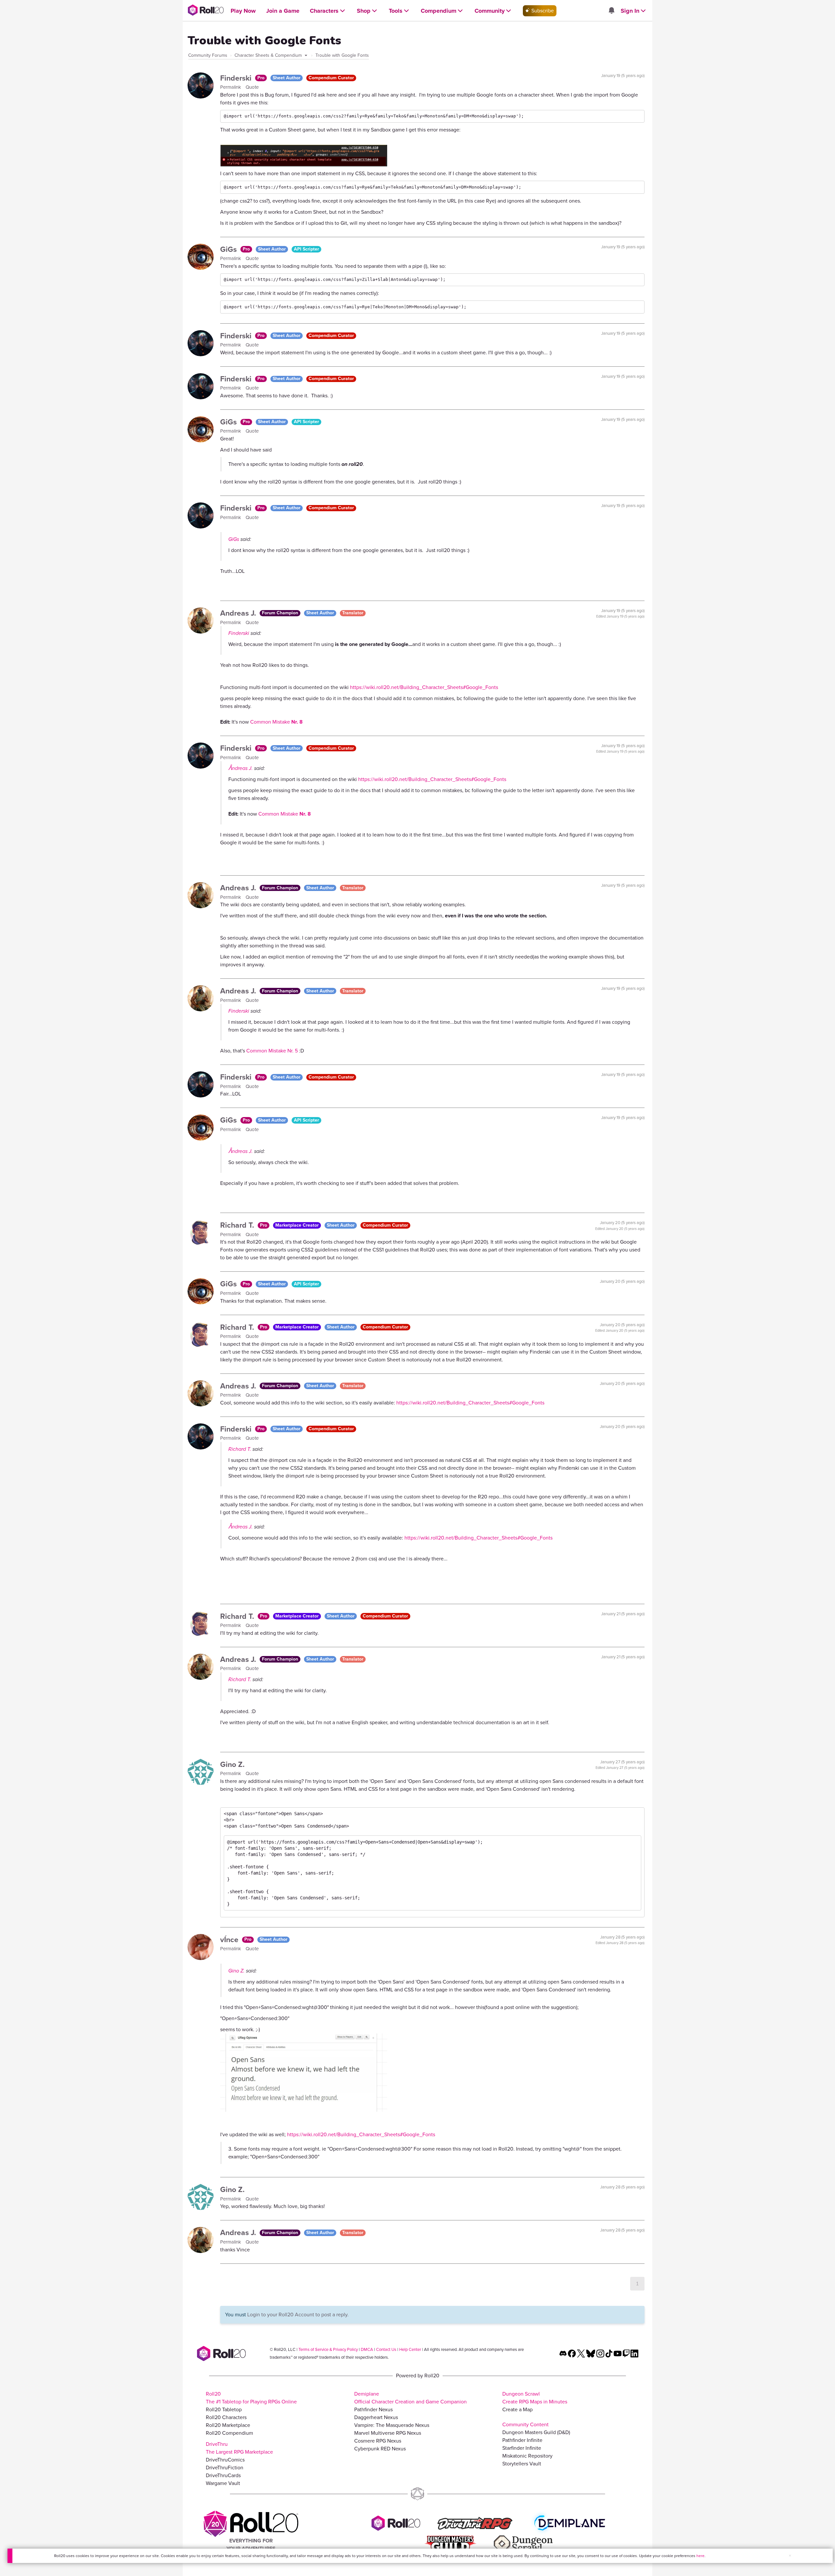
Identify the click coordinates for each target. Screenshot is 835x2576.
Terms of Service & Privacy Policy (328, 2349)
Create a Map (517, 2409)
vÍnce (230, 1940)
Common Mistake (276, 722)
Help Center (410, 2349)
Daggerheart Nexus (376, 2417)
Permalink (231, 87)
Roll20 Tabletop (224, 2409)
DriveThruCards (223, 2475)
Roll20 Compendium (229, 2433)
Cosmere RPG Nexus (378, 2441)
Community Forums (208, 55)
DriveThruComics (225, 2460)
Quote (252, 87)
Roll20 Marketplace (228, 2425)
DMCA (367, 2349)
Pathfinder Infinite (522, 2440)
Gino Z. (232, 1764)
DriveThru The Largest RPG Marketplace (239, 2448)
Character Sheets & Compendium (269, 55)
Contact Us (386, 2349)
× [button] (790, 2556)
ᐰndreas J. (241, 768)
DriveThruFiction (225, 2468)
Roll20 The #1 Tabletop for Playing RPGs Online (251, 2398)
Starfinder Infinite (522, 2448)
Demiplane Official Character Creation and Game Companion (410, 2398)
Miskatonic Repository (527, 2456)
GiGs (229, 249)
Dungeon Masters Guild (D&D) (536, 2432)
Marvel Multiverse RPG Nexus (388, 2433)
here (700, 2556)
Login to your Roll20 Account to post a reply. (298, 2315)
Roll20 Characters (226, 2417)
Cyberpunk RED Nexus (380, 2449)
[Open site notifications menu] (611, 11)
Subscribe (542, 11)
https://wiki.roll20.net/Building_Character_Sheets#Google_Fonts (424, 687)
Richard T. (238, 1225)
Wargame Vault (223, 2483)
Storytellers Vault (522, 2464)
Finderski (237, 78)
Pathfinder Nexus (373, 2409)
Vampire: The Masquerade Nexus (392, 2425)
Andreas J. (239, 613)
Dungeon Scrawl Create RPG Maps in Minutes (535, 2398)
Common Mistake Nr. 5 (272, 1051)
